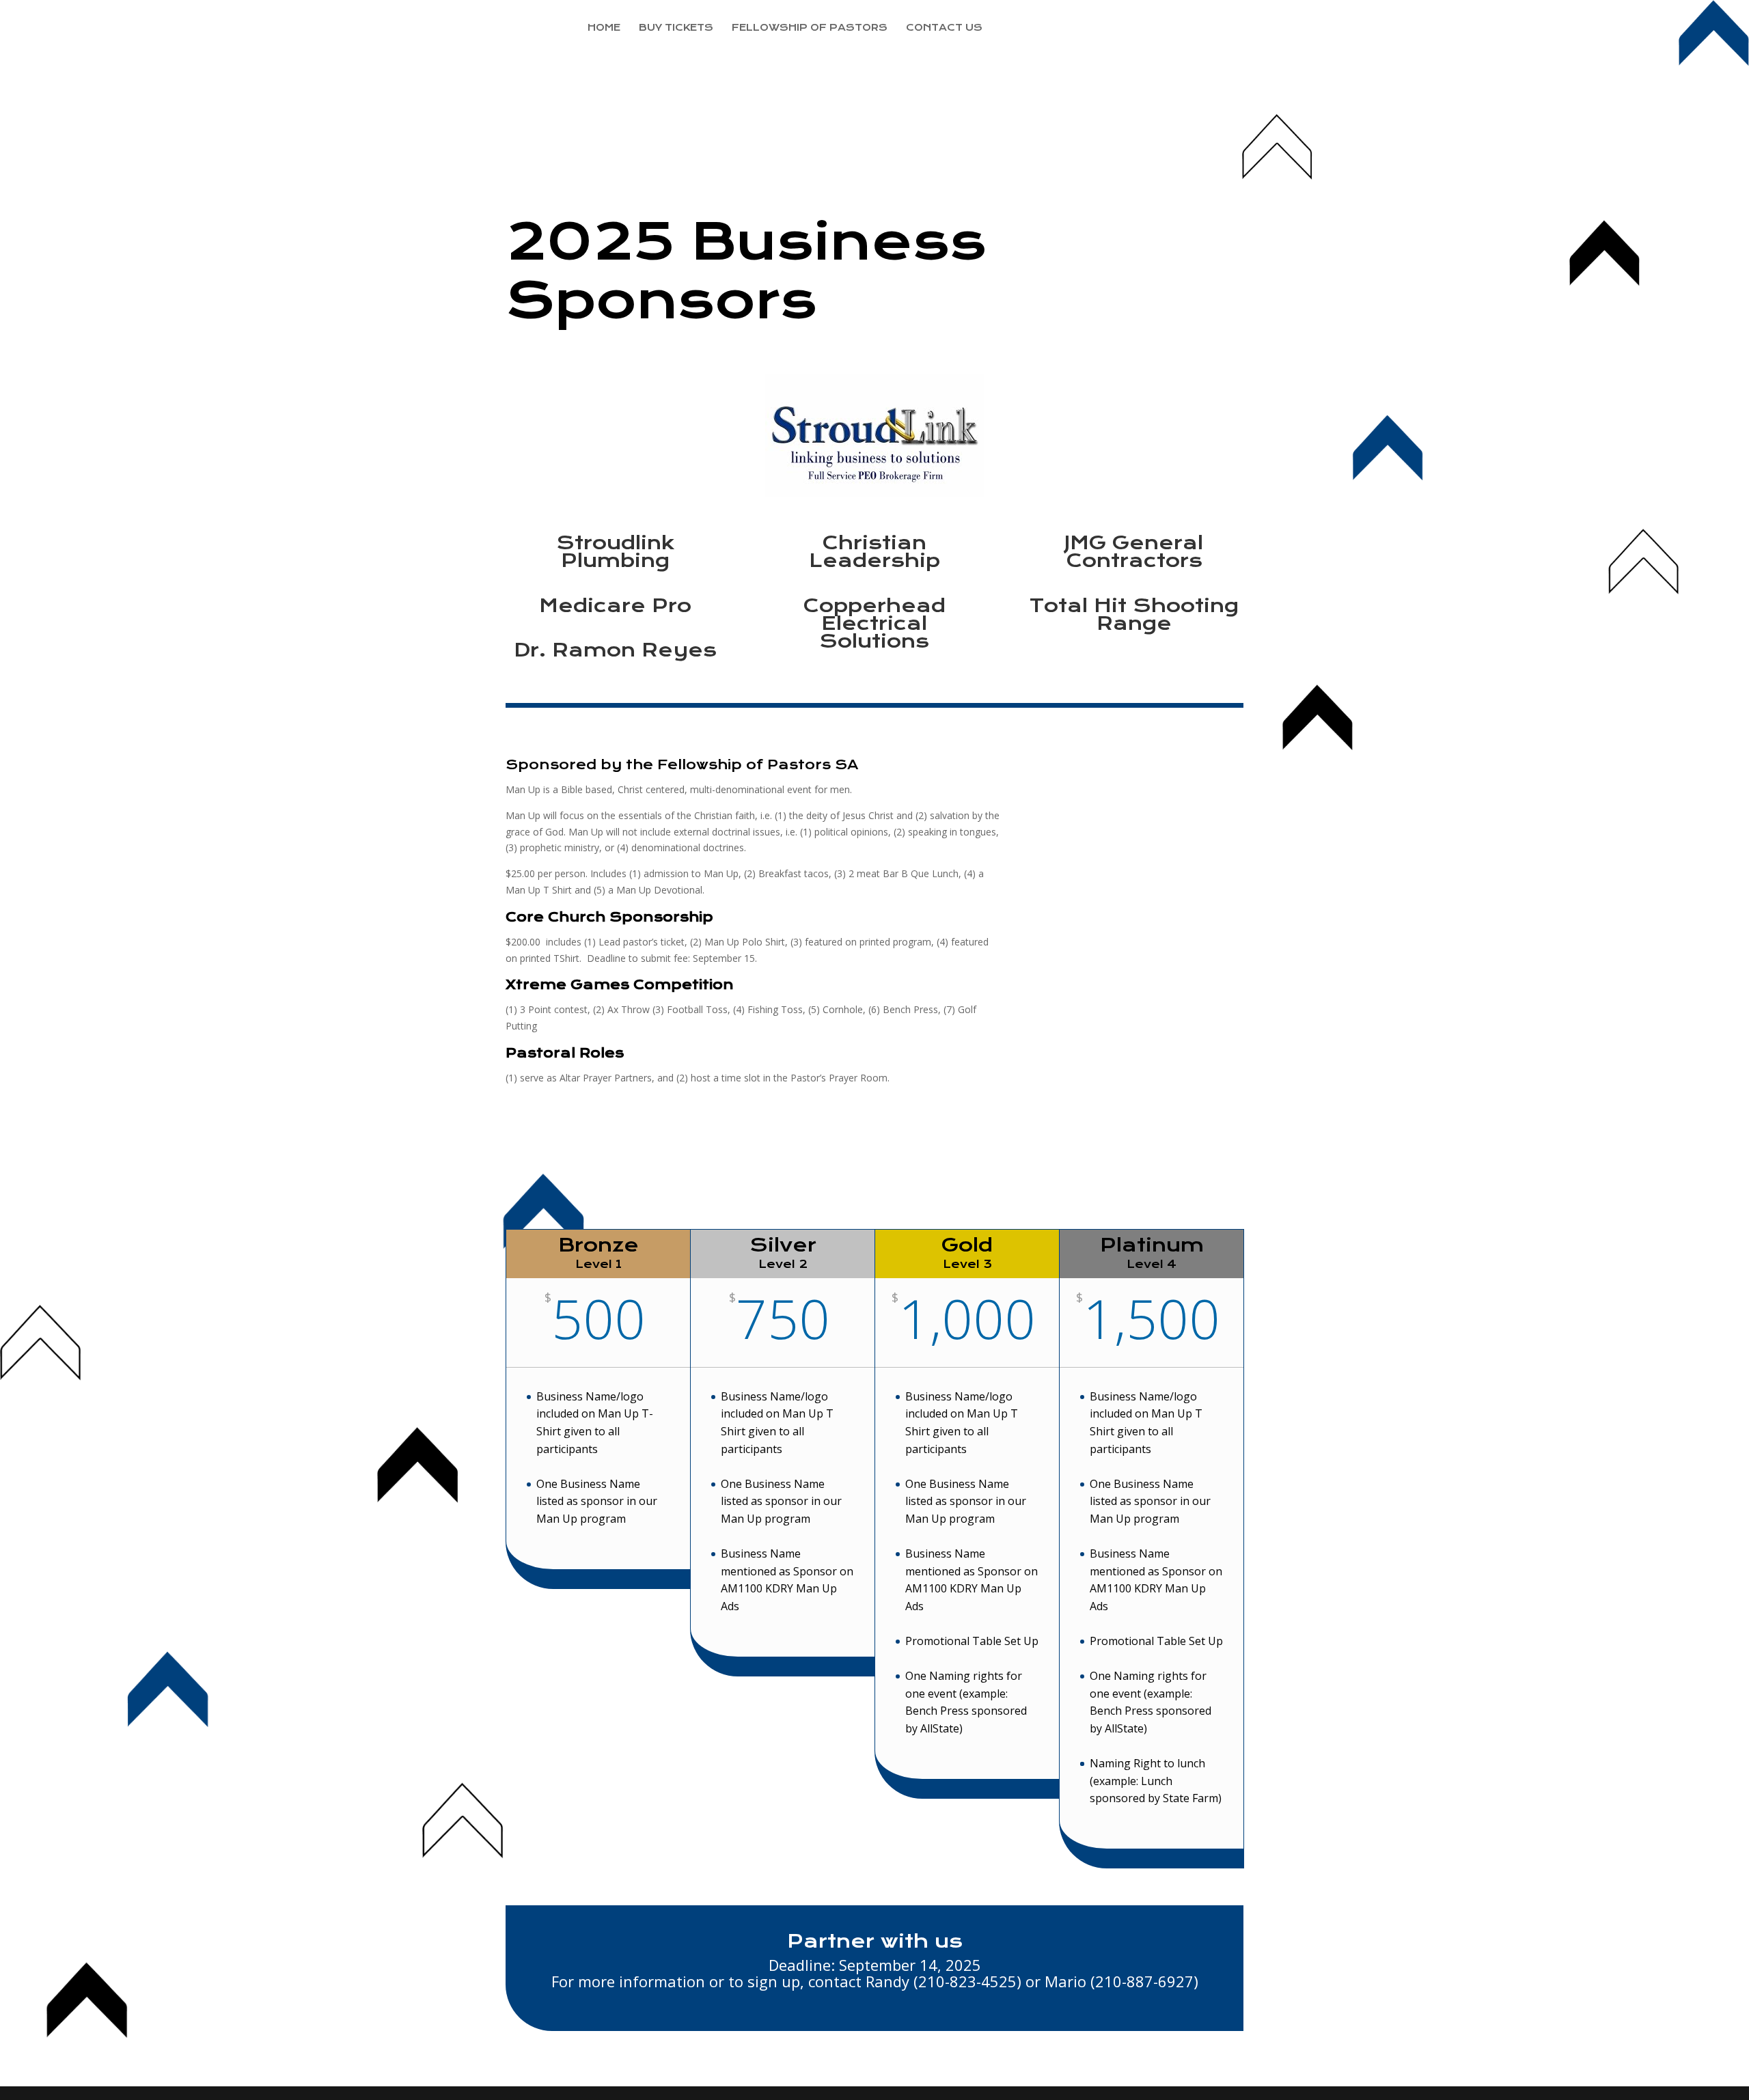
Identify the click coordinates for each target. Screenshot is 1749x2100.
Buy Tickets (676, 28)
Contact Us (944, 28)
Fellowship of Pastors (810, 28)
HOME (604, 28)
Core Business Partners (1081, 28)
